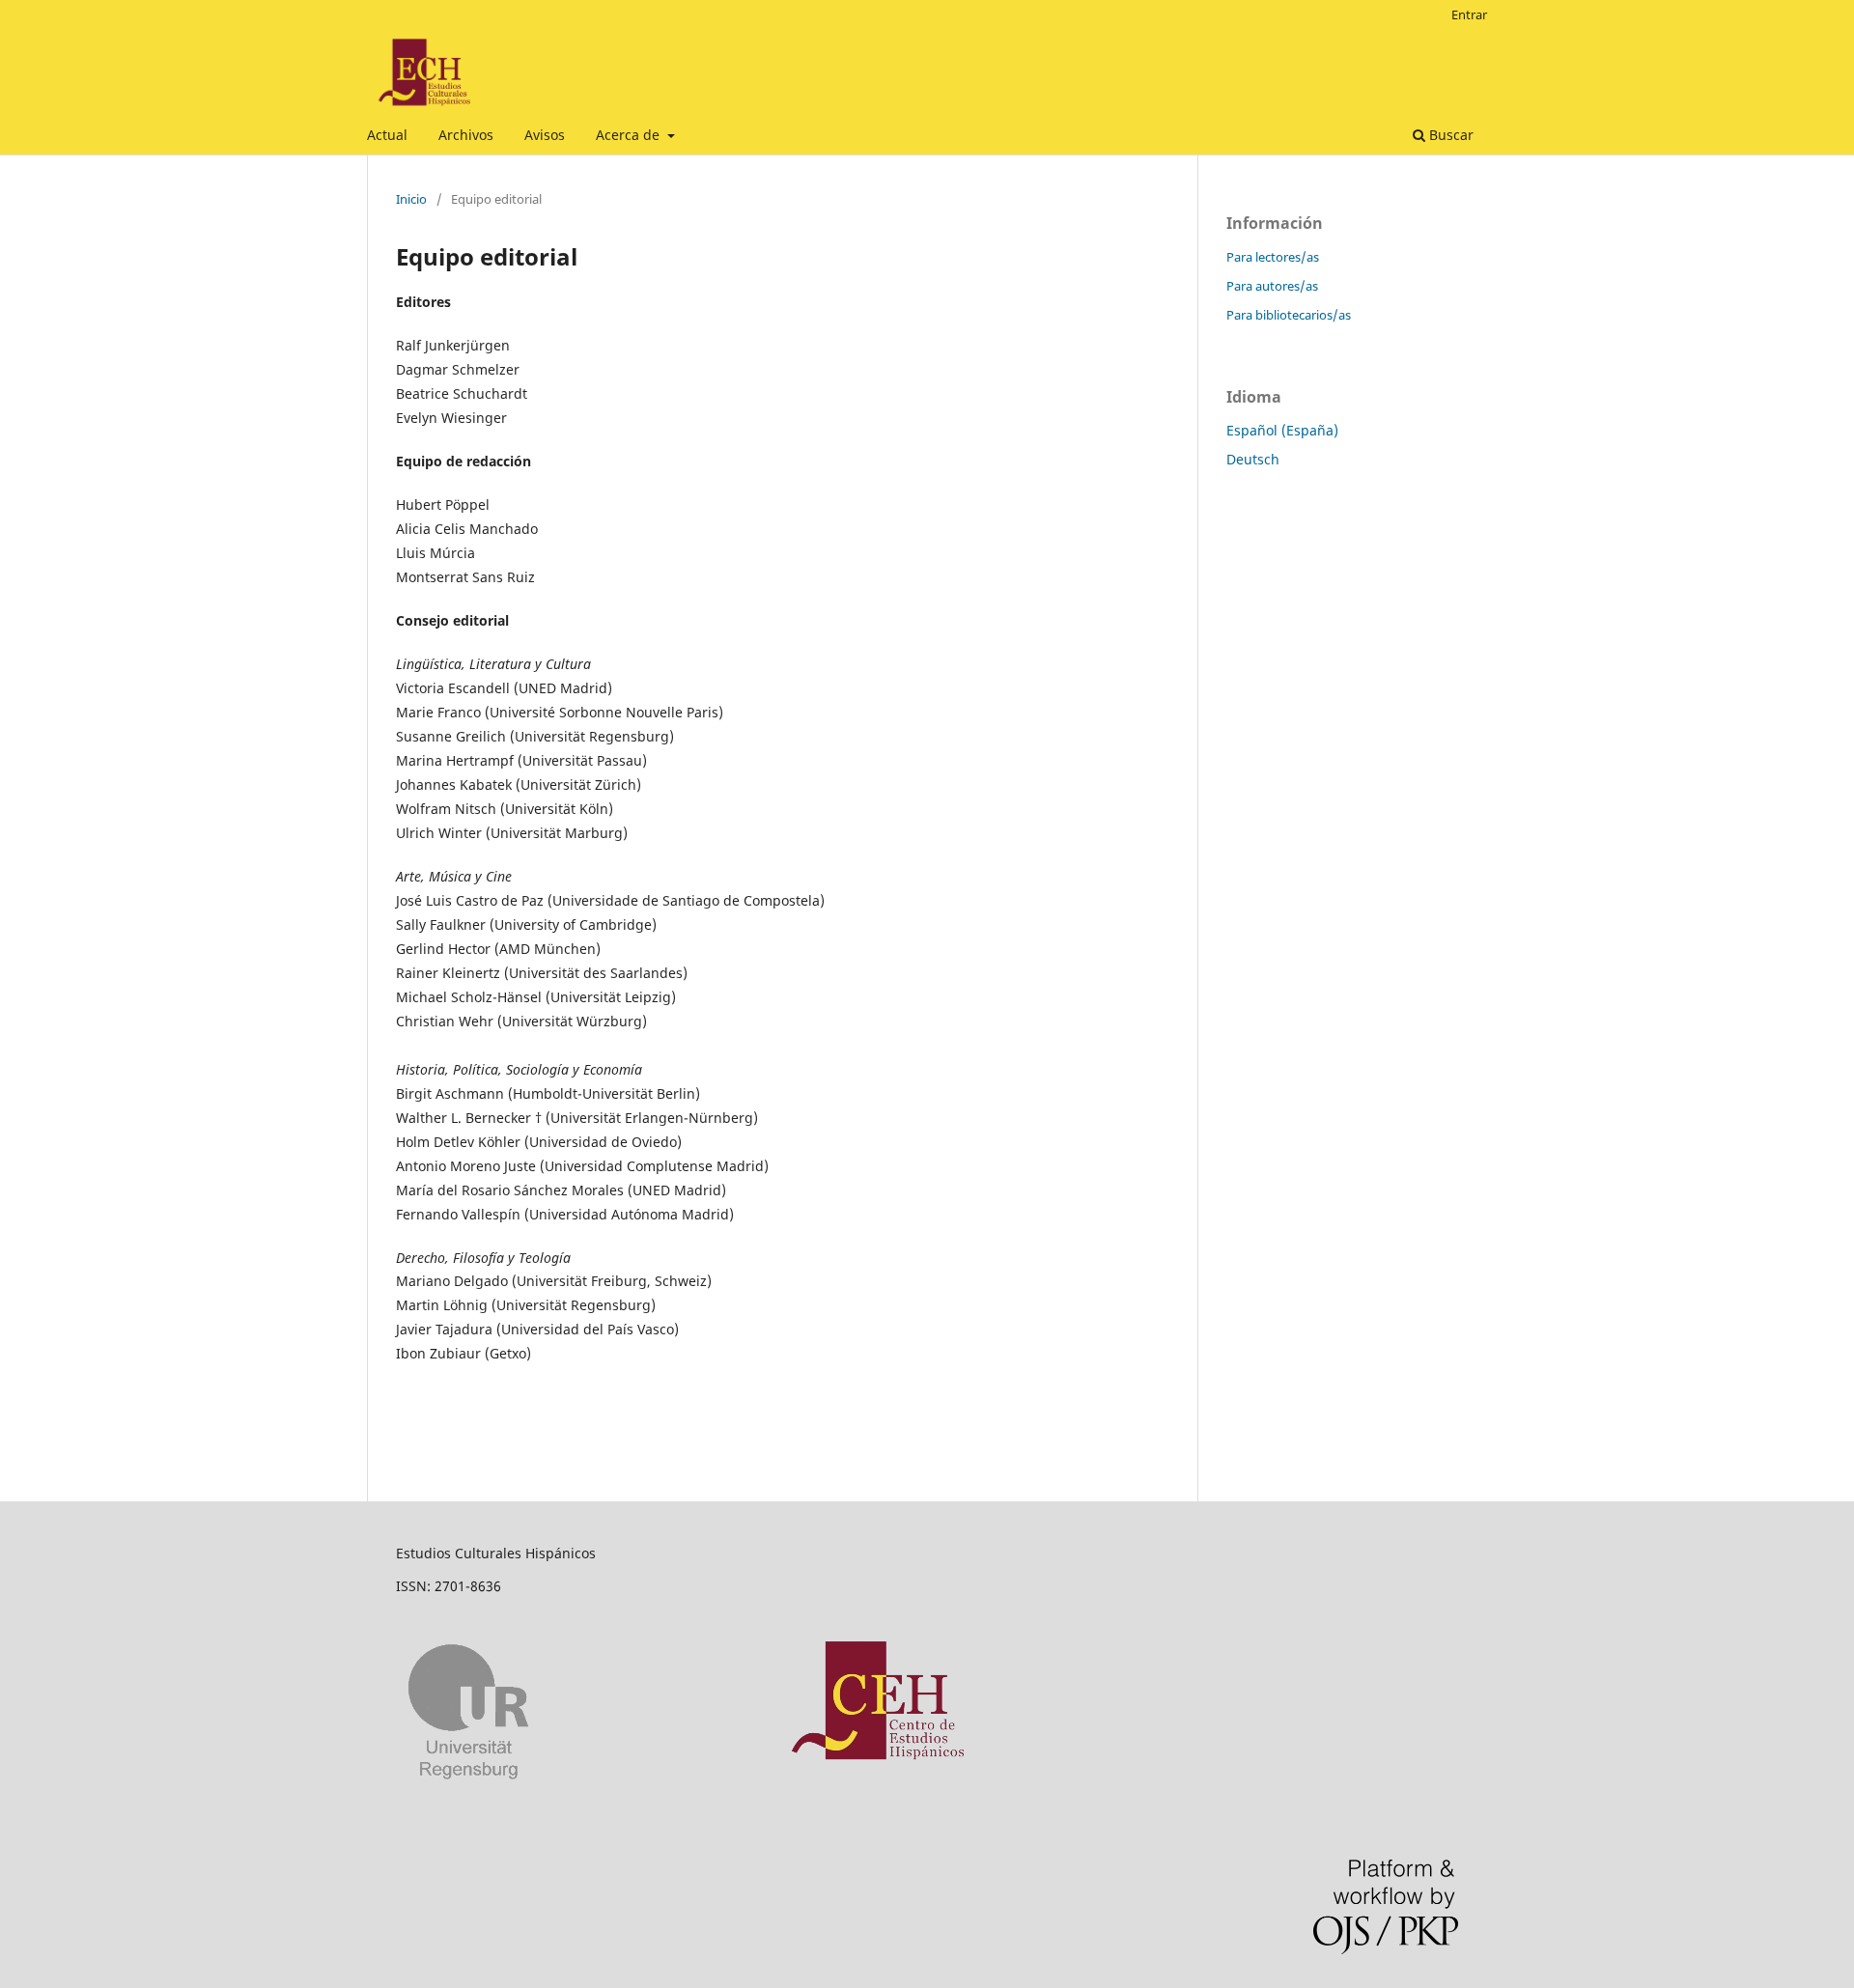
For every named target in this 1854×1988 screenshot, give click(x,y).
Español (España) (1282, 430)
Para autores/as (1272, 286)
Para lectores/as (1273, 257)
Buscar (1449, 135)
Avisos (545, 135)
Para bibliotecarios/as (1289, 315)
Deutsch (1253, 459)
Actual (387, 135)
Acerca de (630, 135)
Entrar (1469, 14)
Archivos (466, 135)
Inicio (411, 199)
